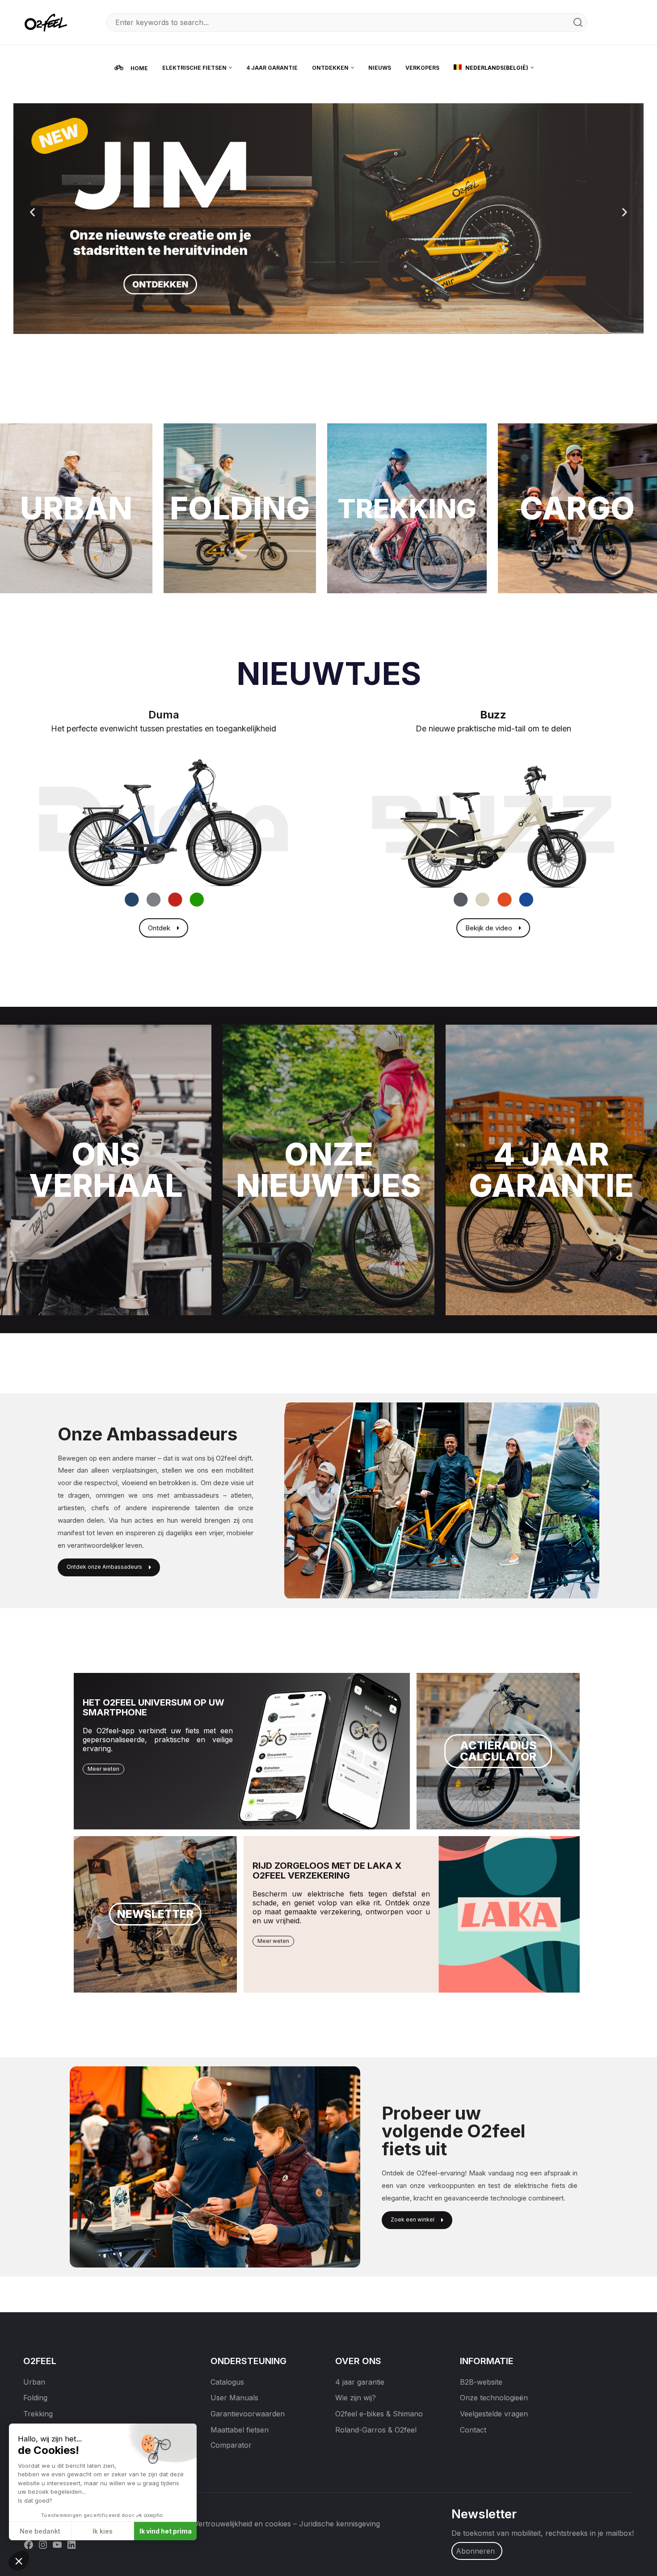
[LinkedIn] (72, 2544)
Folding (35, 2398)
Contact (473, 2430)
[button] (32, 212)
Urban (34, 2382)
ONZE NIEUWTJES (328, 1170)
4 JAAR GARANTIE (551, 1170)
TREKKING (407, 508)
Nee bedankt (40, 2531)
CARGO (577, 508)
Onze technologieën (494, 2398)
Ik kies (103, 2531)
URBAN (76, 508)
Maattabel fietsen (240, 2430)
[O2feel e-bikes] (48, 22)
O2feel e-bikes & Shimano (379, 2414)
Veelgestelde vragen (494, 2414)
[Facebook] (29, 2544)
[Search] (578, 22)
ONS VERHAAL (106, 1170)
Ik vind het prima (166, 2531)
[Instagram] (43, 2544)
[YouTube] (57, 2544)
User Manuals (234, 2398)
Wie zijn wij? (356, 2398)
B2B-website (481, 2382)
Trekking (38, 2414)
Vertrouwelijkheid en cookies (242, 2524)
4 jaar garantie (360, 2382)
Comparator (231, 2445)
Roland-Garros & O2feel (376, 2430)
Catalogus (227, 2382)
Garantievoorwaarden (248, 2414)
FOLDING (240, 508)
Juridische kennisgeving (339, 2524)
